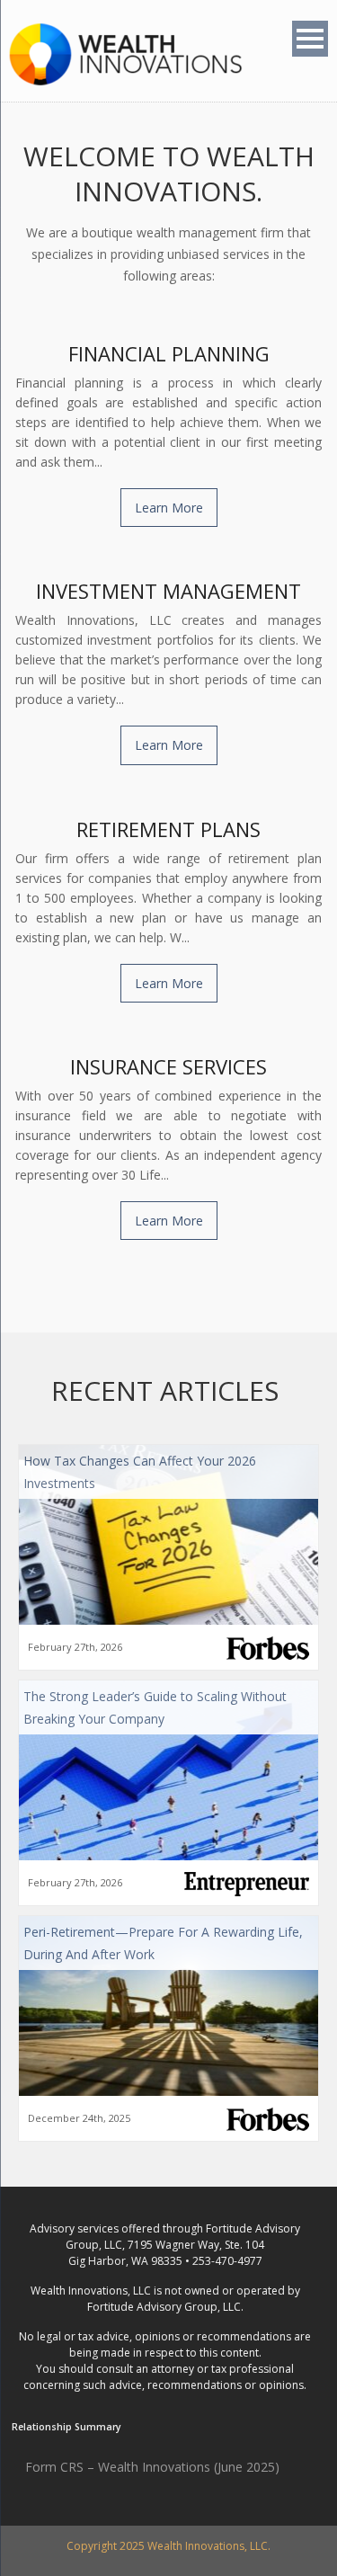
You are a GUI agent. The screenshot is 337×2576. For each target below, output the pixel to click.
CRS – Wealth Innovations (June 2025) (170, 2467)
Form (43, 2467)
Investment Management (168, 591)
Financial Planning (169, 353)
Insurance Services (168, 1066)
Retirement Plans (168, 829)
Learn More (169, 508)
